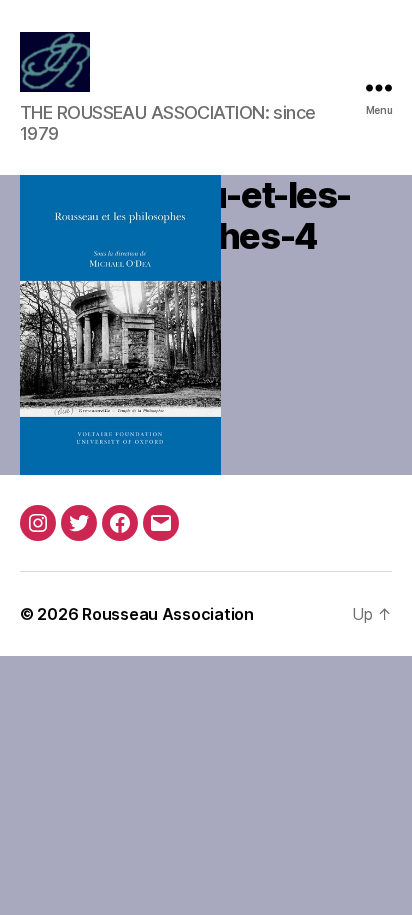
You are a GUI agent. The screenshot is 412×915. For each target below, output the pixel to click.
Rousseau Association (168, 614)
